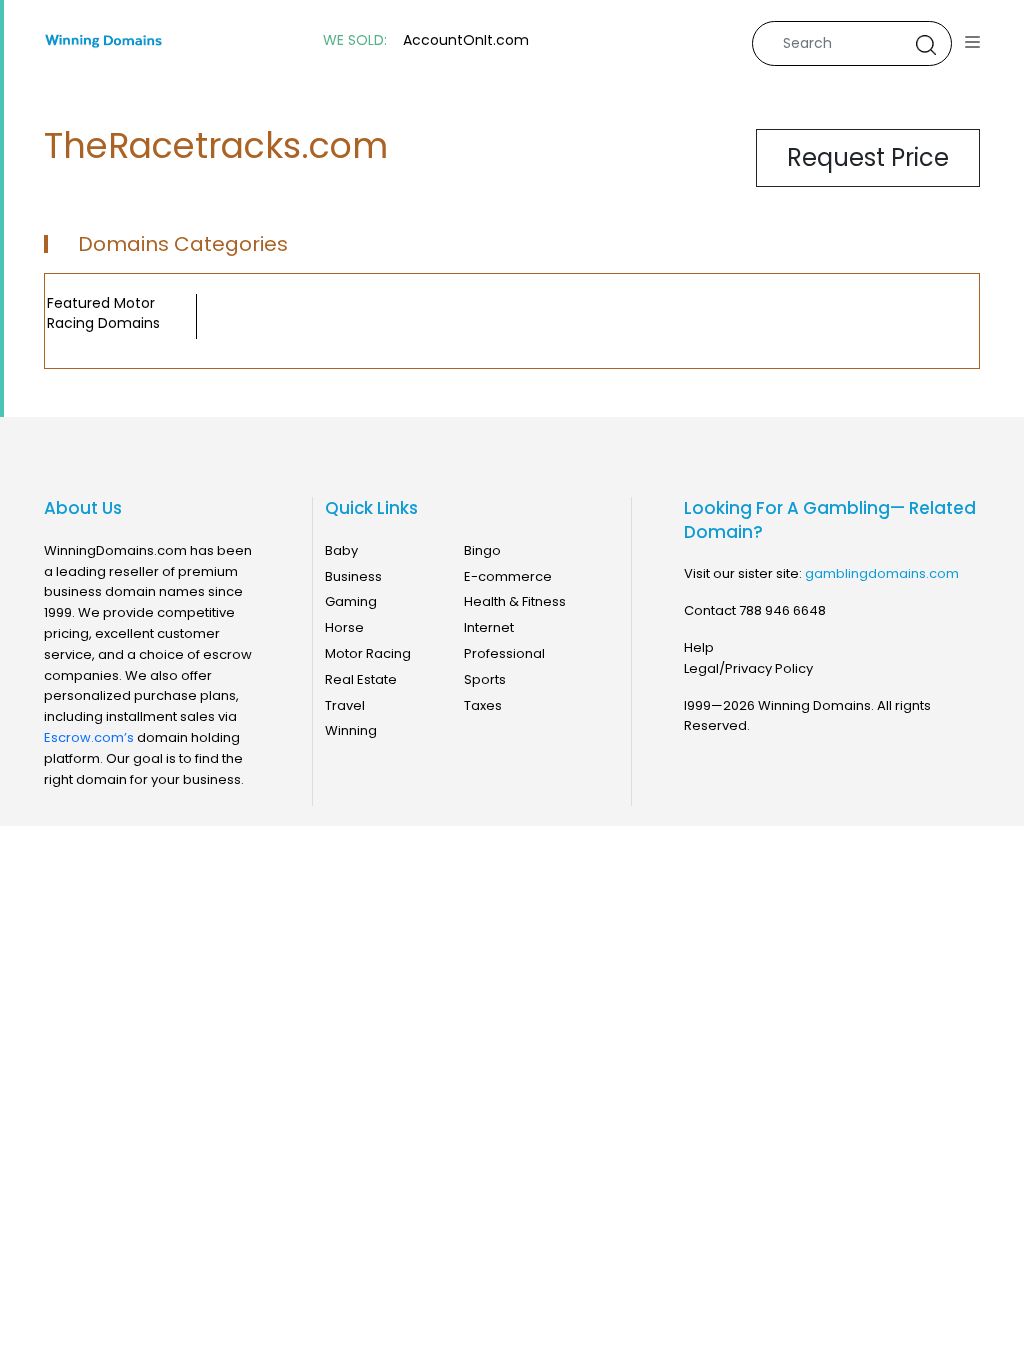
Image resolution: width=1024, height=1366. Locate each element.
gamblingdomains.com (882, 573)
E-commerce (508, 576)
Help (699, 647)
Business (353, 576)
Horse (344, 627)
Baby (341, 550)
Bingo (482, 550)
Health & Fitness (515, 601)
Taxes (483, 705)
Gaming (351, 601)
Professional (504, 653)
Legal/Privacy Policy (748, 668)
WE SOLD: (355, 40)
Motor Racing (368, 653)
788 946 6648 (782, 610)
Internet (489, 627)
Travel (345, 705)
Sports (485, 679)
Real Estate (361, 679)
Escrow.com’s (89, 737)
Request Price (868, 157)
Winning (351, 730)
